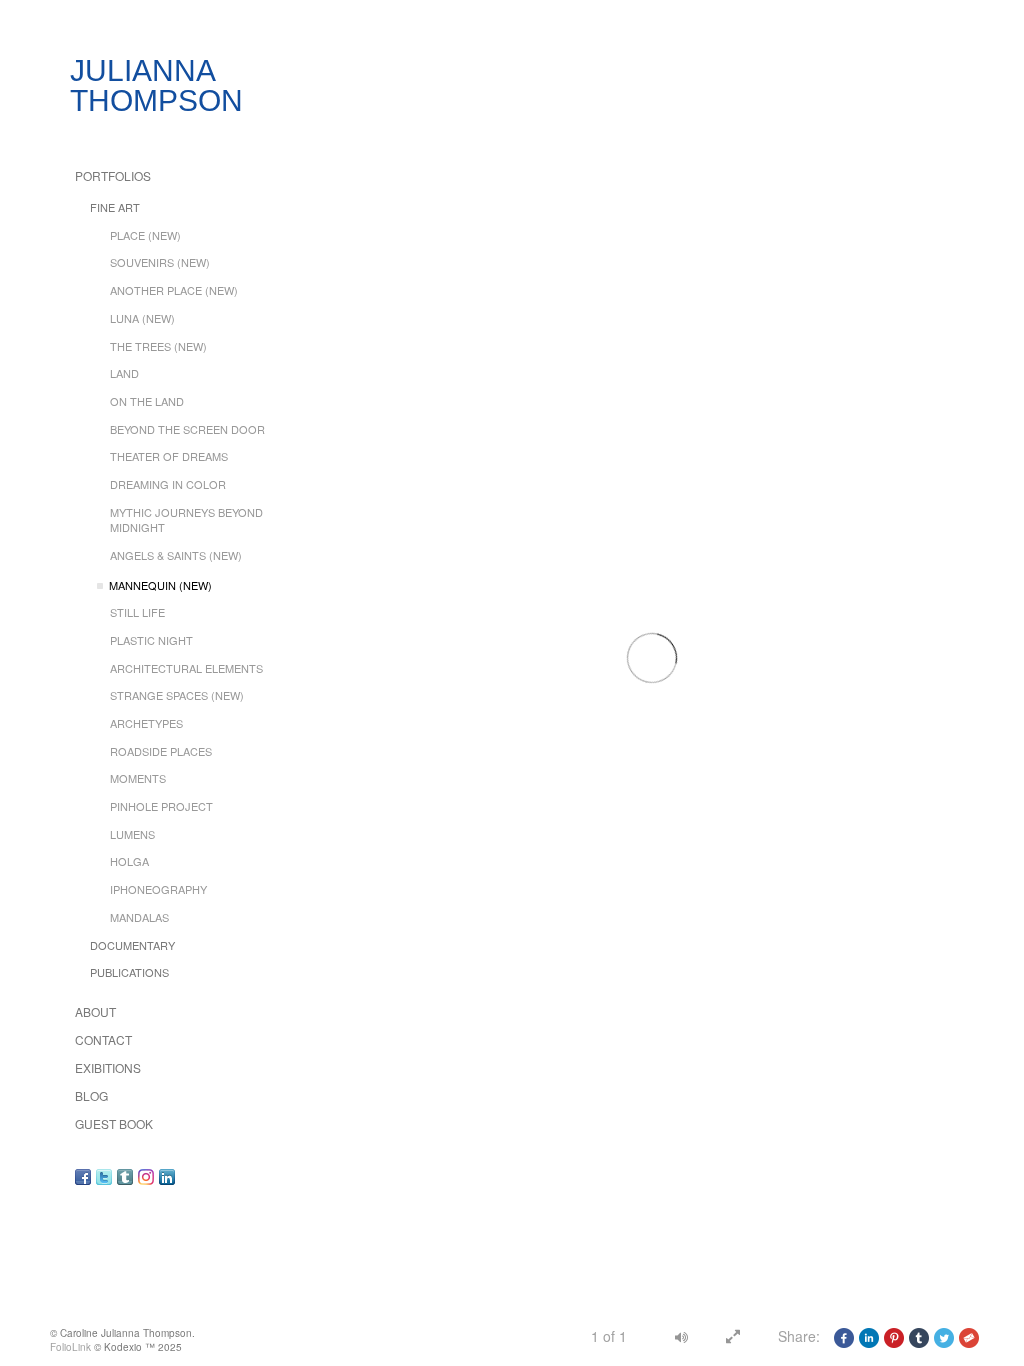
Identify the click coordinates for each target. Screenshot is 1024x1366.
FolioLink (70, 1347)
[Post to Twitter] (944, 1336)
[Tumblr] (125, 1176)
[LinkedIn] (167, 1176)
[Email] (969, 1336)
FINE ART (115, 207)
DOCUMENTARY (132, 945)
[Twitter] (104, 1176)
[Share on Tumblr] (919, 1336)
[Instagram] (146, 1176)
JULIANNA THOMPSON (156, 85)
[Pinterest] (894, 1336)
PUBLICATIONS (129, 972)
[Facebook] (83, 1176)
